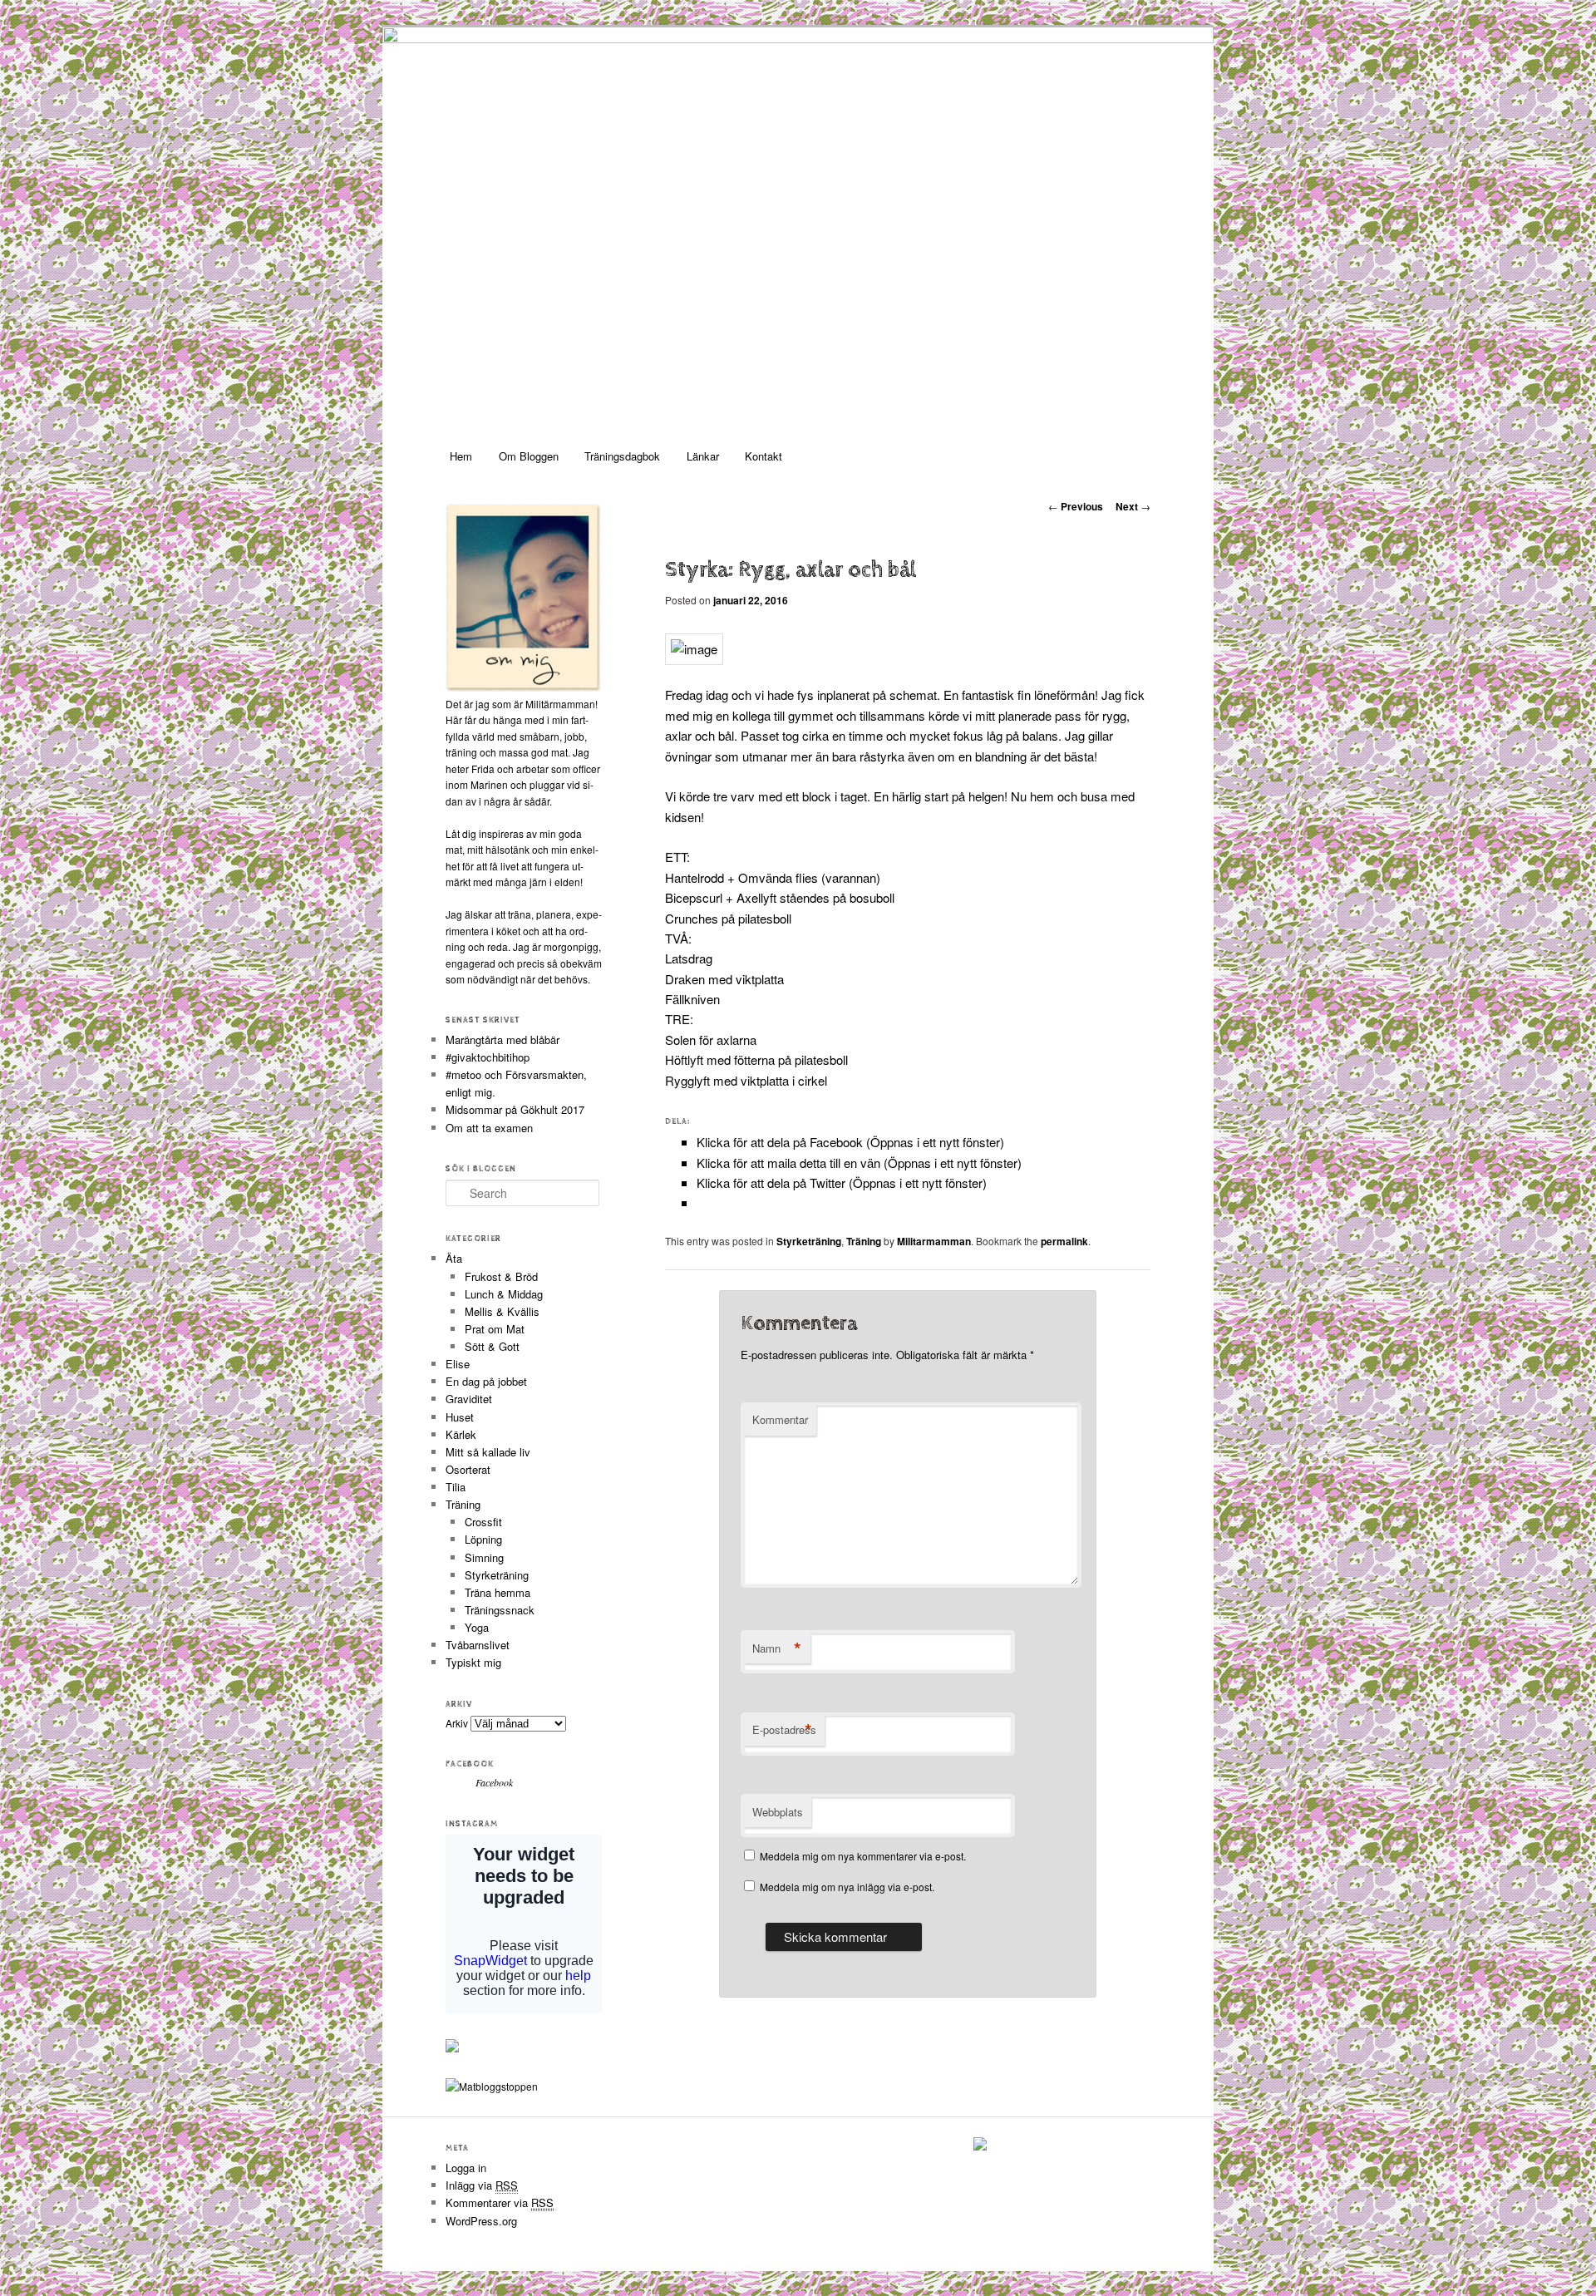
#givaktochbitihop (489, 1057)
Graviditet (469, 1399)
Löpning (483, 1539)
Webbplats (778, 1812)
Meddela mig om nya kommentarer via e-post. (863, 1856)
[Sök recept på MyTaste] (492, 2086)
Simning (484, 1557)
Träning (864, 1241)
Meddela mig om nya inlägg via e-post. (847, 1887)
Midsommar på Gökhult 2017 (515, 1109)
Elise (458, 1364)
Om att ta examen (489, 1128)
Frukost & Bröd (501, 1276)
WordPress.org (481, 2221)
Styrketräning (809, 1241)
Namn (777, 1648)
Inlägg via (482, 2185)
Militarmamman (934, 1241)
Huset (460, 1417)
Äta (454, 1258)
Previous (1076, 506)
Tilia (456, 1487)
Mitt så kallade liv (488, 1452)
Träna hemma (498, 1592)
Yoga (477, 1627)
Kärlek (461, 1434)
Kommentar (780, 1419)
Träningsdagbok (622, 456)
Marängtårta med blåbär (502, 1040)
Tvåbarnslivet (478, 1645)
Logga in (466, 2168)
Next (1133, 506)
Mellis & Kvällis (502, 1311)
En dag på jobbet (486, 1381)
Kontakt (764, 456)
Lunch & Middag (504, 1294)
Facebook (470, 1764)
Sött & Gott (492, 1346)
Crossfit (483, 1522)
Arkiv (457, 1723)
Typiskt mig (473, 1662)
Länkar (703, 456)
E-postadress (784, 1730)
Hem (461, 456)
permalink (1064, 1241)
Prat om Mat (495, 1329)
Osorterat (468, 1469)
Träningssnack (500, 1610)
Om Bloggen (529, 456)
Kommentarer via (500, 2202)
